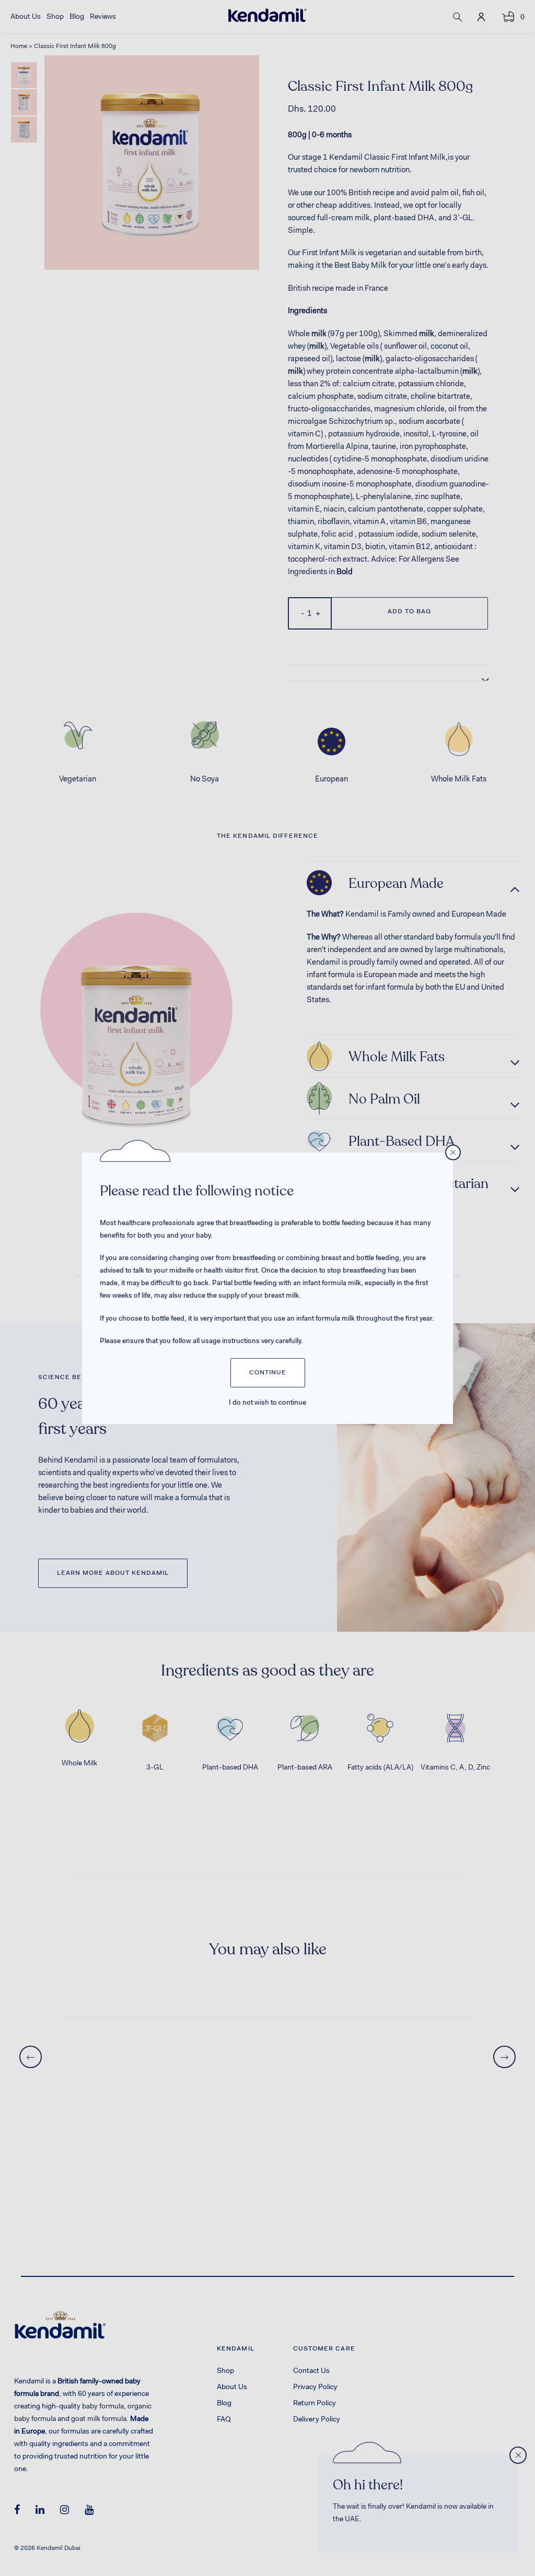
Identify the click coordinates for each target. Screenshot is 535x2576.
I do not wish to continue (267, 1403)
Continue (268, 1373)
